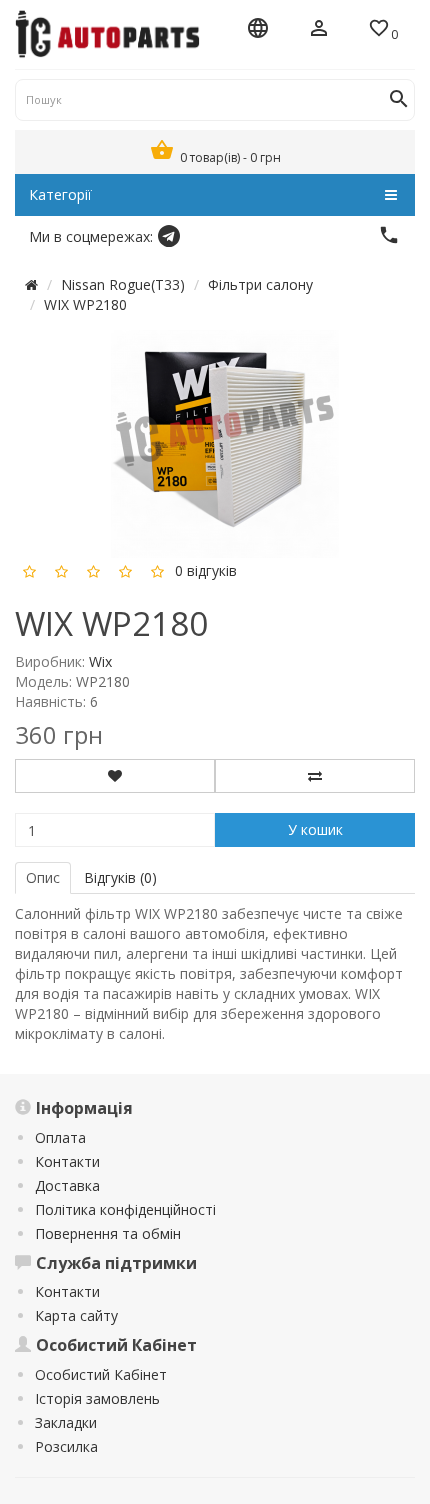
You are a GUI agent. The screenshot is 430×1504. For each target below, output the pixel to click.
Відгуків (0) (120, 877)
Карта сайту (76, 1315)
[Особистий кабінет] (319, 30)
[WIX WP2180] (225, 441)
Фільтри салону (260, 284)
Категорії (60, 194)
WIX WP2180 (85, 304)
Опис (43, 877)
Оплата (60, 1137)
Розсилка (66, 1446)
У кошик (315, 829)
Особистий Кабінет (101, 1374)
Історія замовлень (97, 1398)
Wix (100, 661)
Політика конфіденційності (125, 1209)
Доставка (67, 1185)
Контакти (67, 1161)
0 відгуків (206, 569)
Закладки (66, 1422)
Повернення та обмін (108, 1233)
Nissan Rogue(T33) (123, 284)
